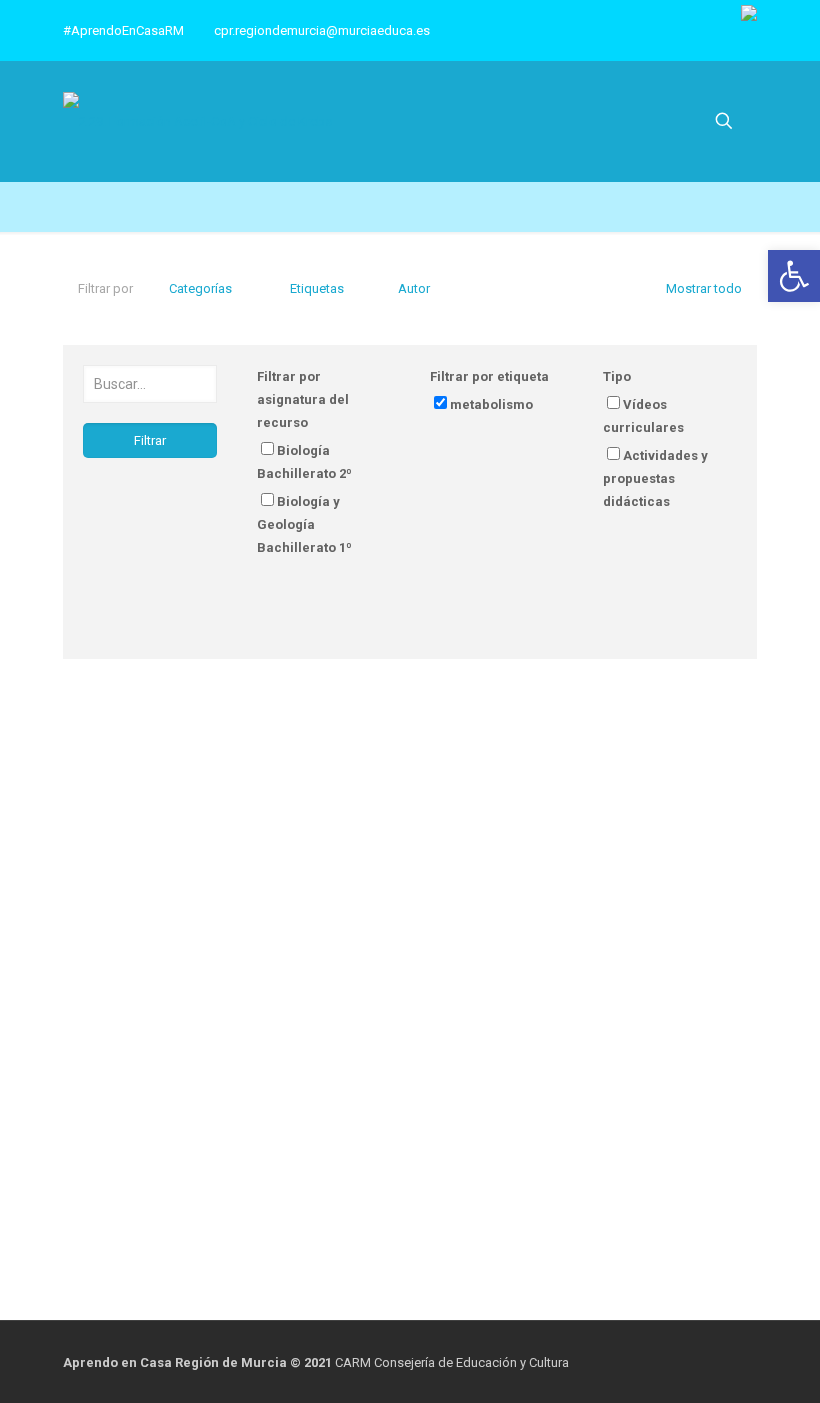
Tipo (617, 376)
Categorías (200, 288)
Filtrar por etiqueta (489, 376)
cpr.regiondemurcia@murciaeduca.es (322, 30)
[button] (794, 276)
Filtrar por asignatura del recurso (303, 399)
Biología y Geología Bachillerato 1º (304, 524)
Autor (414, 288)
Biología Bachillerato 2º (304, 462)
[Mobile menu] (654, 121)
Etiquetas (317, 288)
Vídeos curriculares (643, 416)
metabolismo (491, 404)
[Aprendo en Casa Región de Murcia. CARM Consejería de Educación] (197, 121)
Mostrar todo (704, 288)
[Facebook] (699, 1362)
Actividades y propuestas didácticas (655, 478)
